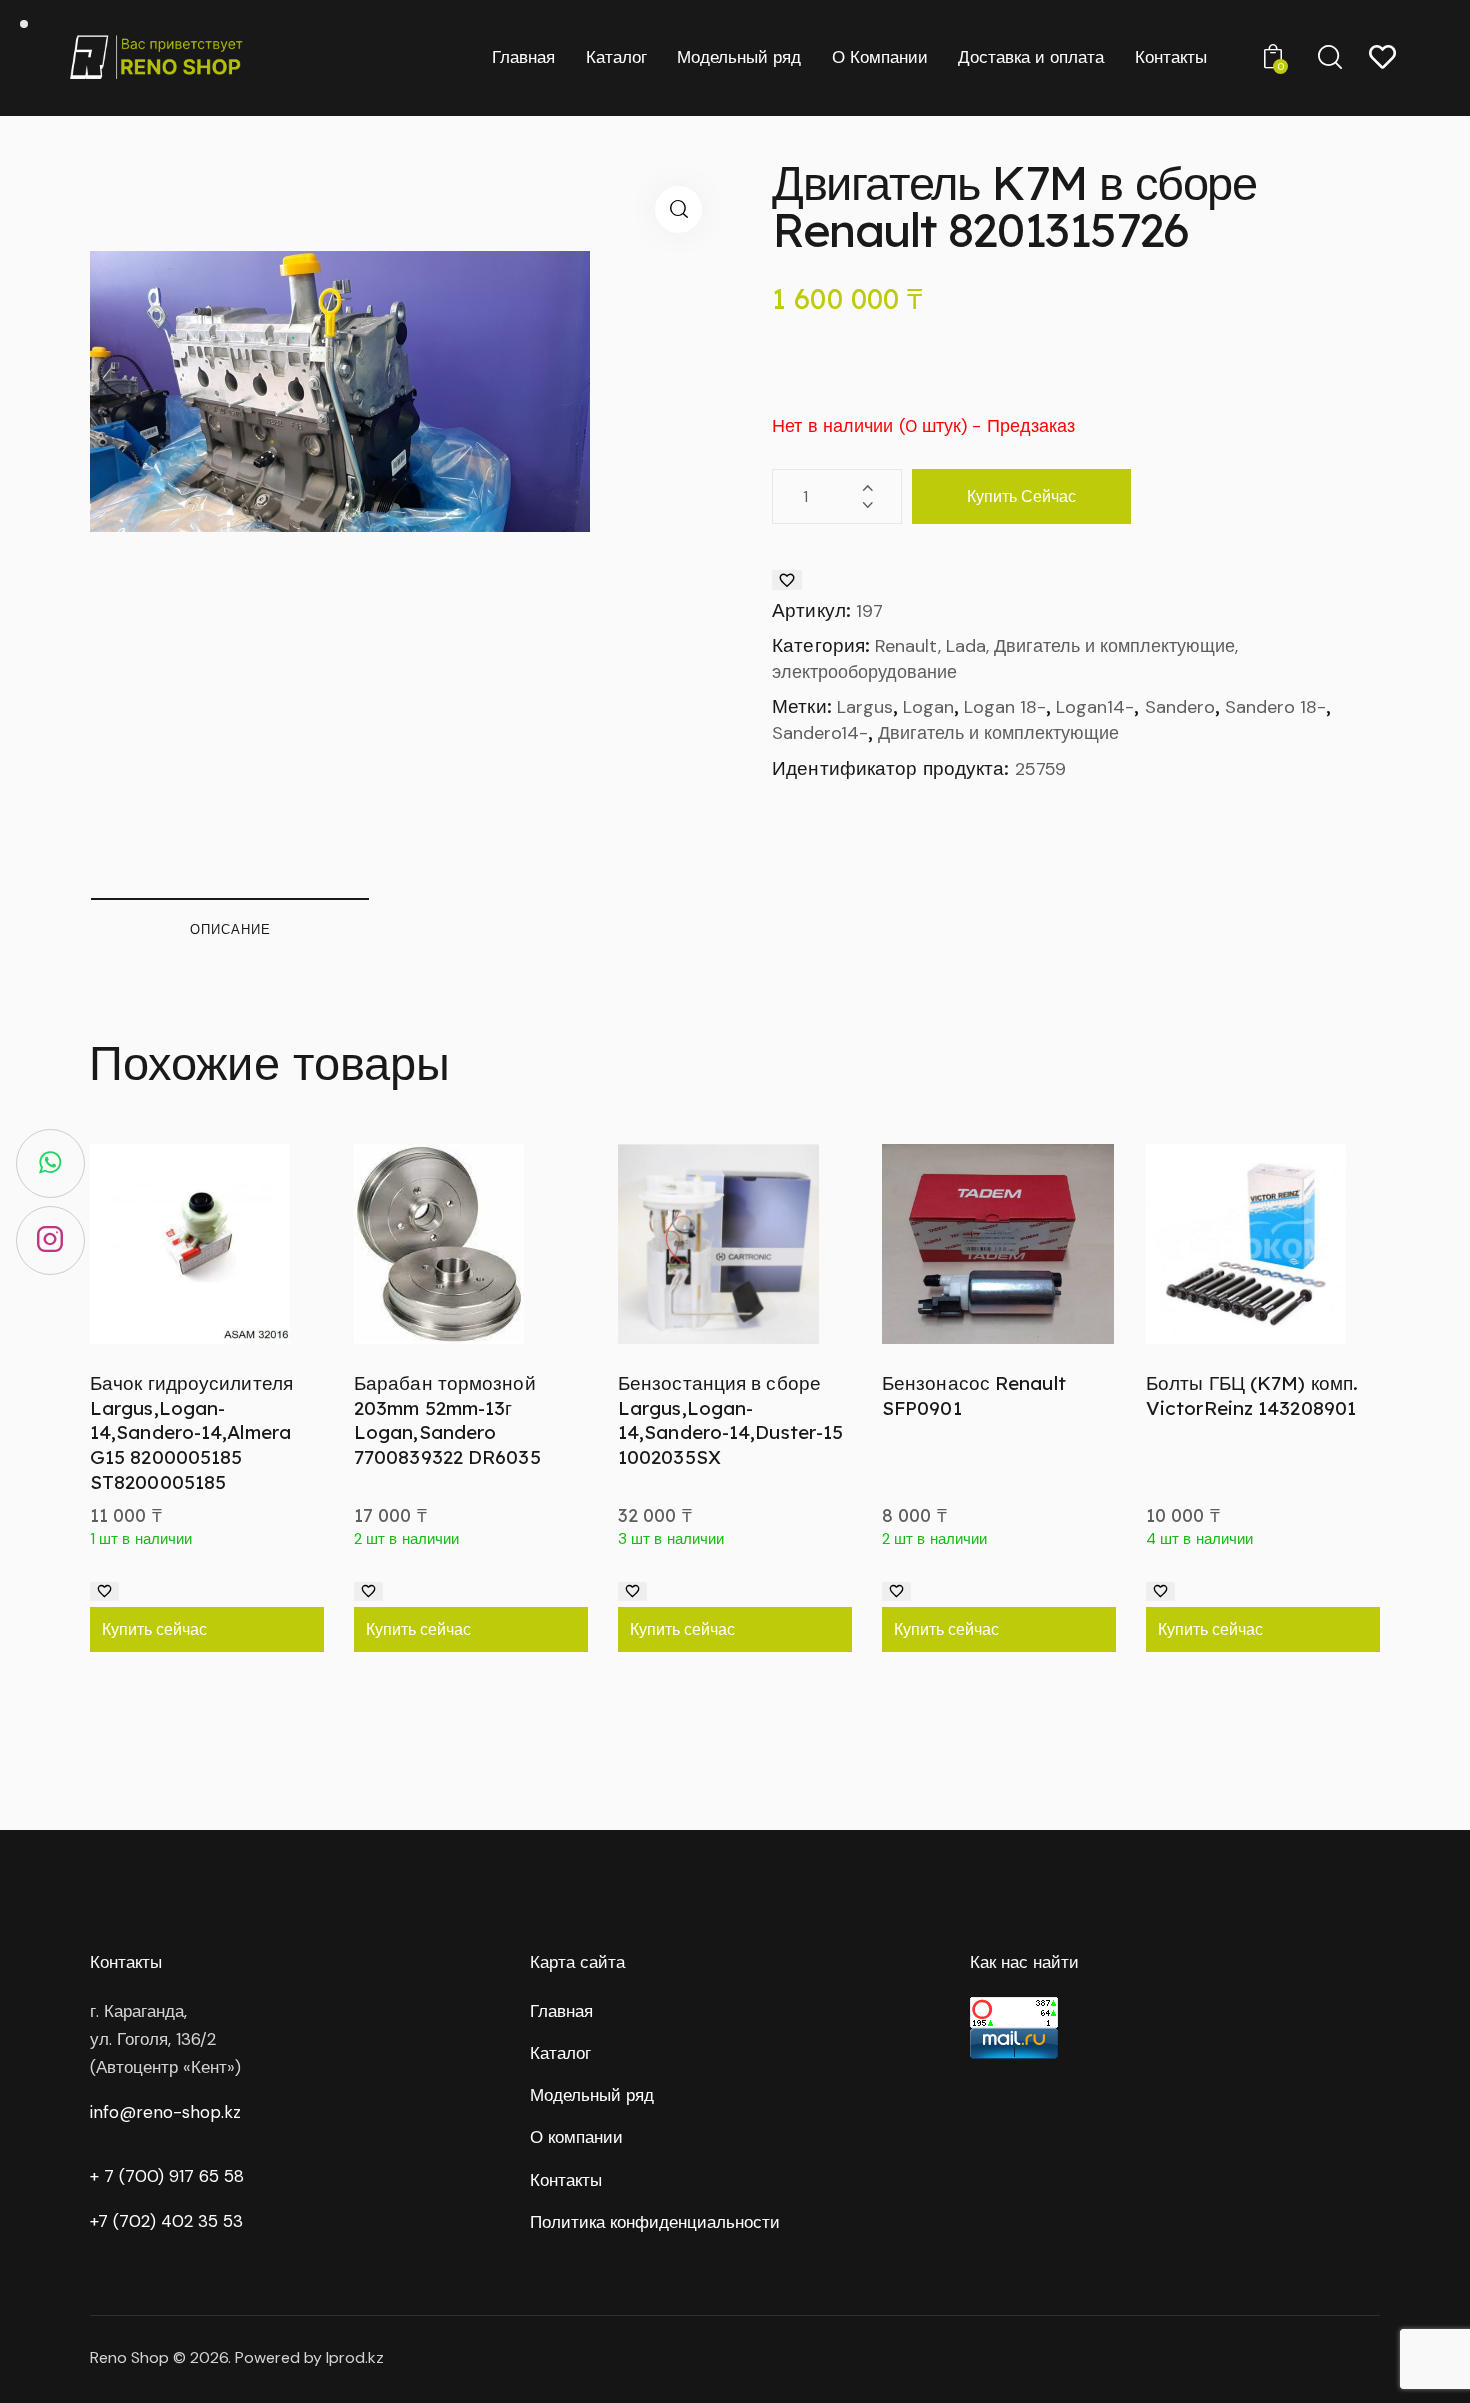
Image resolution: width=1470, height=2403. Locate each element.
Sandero (1180, 707)
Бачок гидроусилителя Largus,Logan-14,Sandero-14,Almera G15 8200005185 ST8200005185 (191, 1432)
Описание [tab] (230, 929)
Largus (865, 707)
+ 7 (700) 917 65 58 (167, 2176)
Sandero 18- (1275, 707)
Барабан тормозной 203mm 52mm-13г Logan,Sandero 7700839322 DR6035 (447, 1420)
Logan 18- (1005, 707)
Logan (928, 707)
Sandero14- (820, 733)
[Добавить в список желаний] (787, 580)
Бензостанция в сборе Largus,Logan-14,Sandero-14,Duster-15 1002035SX (730, 1420)
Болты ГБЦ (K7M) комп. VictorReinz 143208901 (1252, 1395)
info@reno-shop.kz (165, 2112)
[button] (678, 209)
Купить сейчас (1021, 496)
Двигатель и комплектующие (998, 733)
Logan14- (1095, 707)
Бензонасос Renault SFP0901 (974, 1395)
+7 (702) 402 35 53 (166, 2221)
